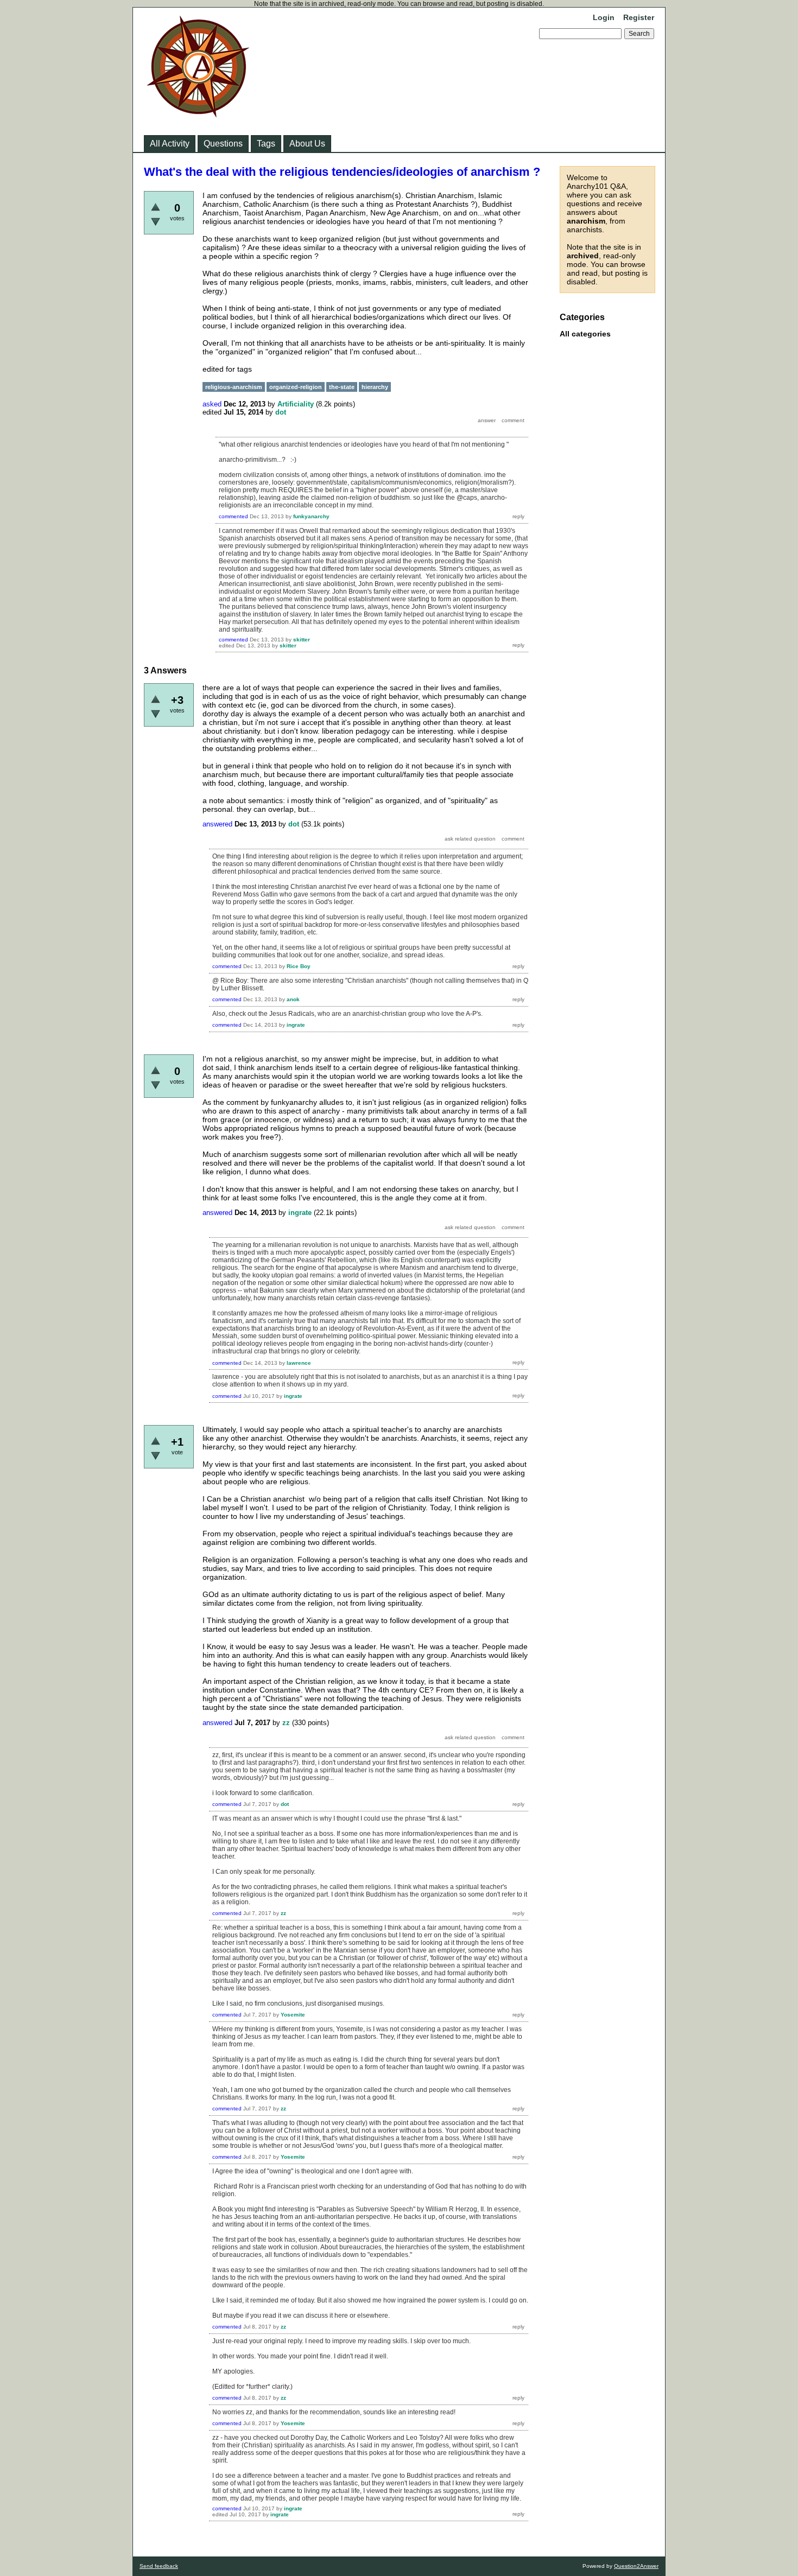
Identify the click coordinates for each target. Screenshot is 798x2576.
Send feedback (159, 2566)
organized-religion (296, 387)
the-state (342, 387)
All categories (585, 334)
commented (233, 516)
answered (217, 824)
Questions (223, 144)
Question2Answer (636, 2566)
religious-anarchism (234, 387)
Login (604, 17)
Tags (266, 144)
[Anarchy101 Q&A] (198, 114)
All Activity (170, 144)
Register (639, 17)
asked (212, 404)
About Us (307, 144)
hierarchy (375, 387)
